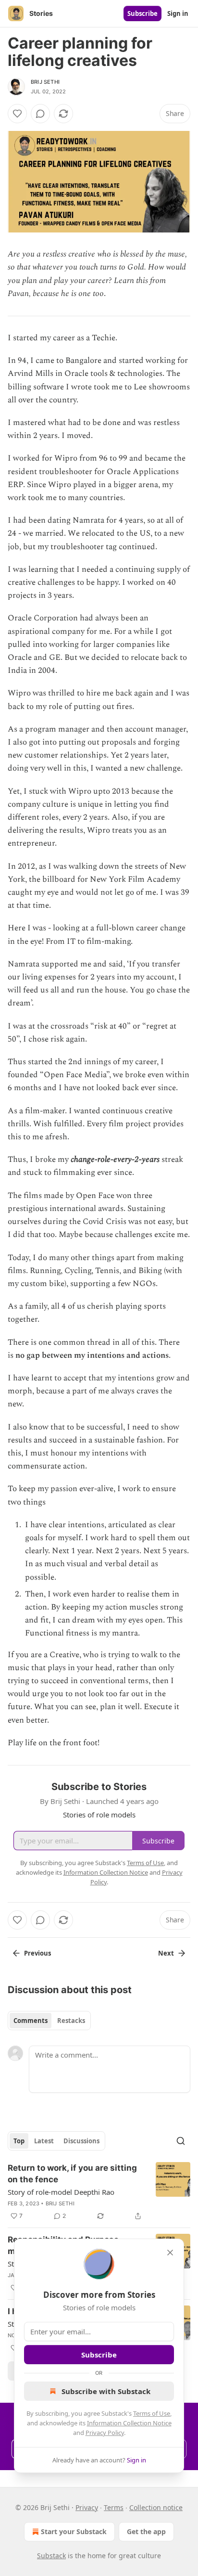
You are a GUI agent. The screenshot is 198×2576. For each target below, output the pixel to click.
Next (166, 1953)
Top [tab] (19, 2141)
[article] (99, 2192)
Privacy (87, 2507)
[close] (170, 2253)
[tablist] (49, 2021)
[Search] (181, 2141)
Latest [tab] (44, 2141)
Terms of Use (152, 2413)
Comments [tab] (31, 2021)
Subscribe (142, 13)
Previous (37, 1953)
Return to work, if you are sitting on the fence (72, 2174)
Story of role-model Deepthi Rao (61, 2192)
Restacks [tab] (71, 2021)
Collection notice (156, 2507)
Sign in (178, 13)
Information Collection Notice (129, 2423)
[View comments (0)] (40, 114)
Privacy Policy (105, 2433)
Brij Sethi (45, 82)
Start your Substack (74, 2531)
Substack (51, 2556)
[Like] (17, 114)
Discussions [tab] (81, 2141)
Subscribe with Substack (106, 2391)
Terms (114, 2507)
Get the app (146, 2531)
